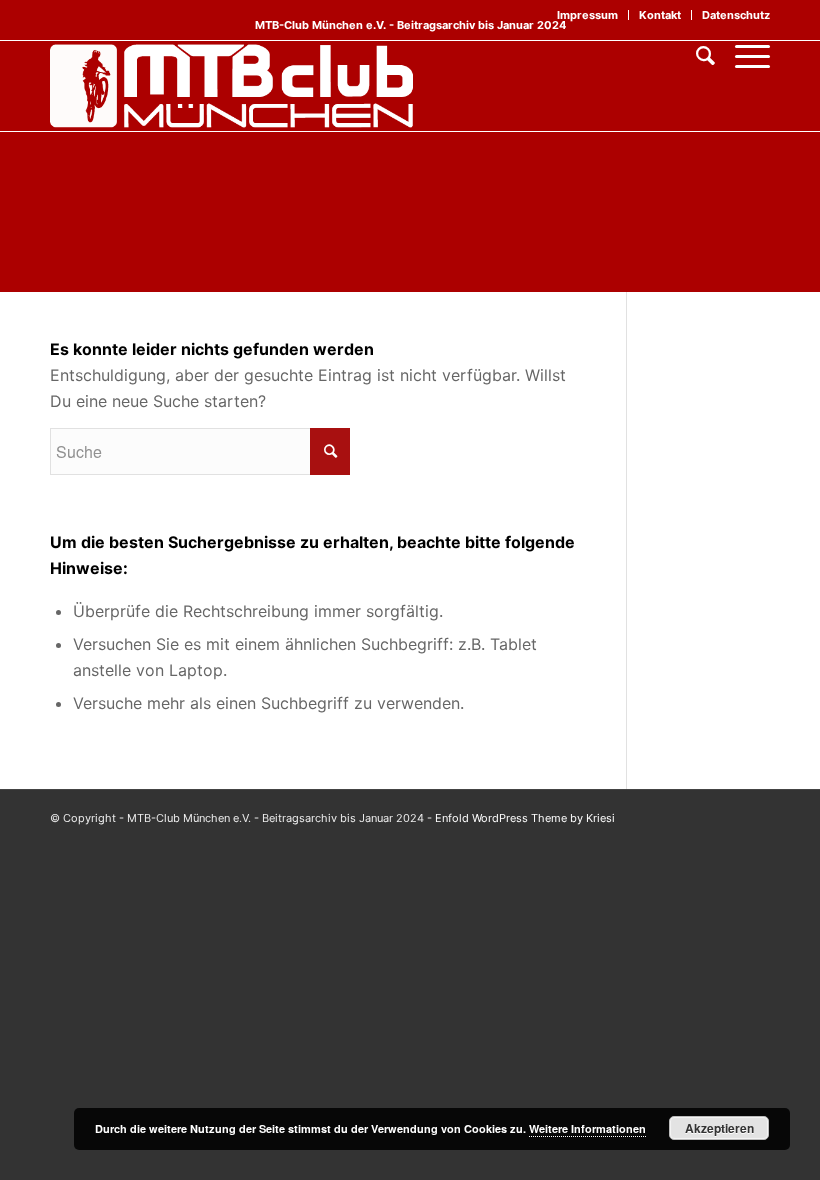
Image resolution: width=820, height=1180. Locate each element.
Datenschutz (736, 15)
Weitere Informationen (587, 1128)
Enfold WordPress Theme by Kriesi (525, 818)
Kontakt (660, 15)
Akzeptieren (719, 1128)
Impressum (587, 15)
